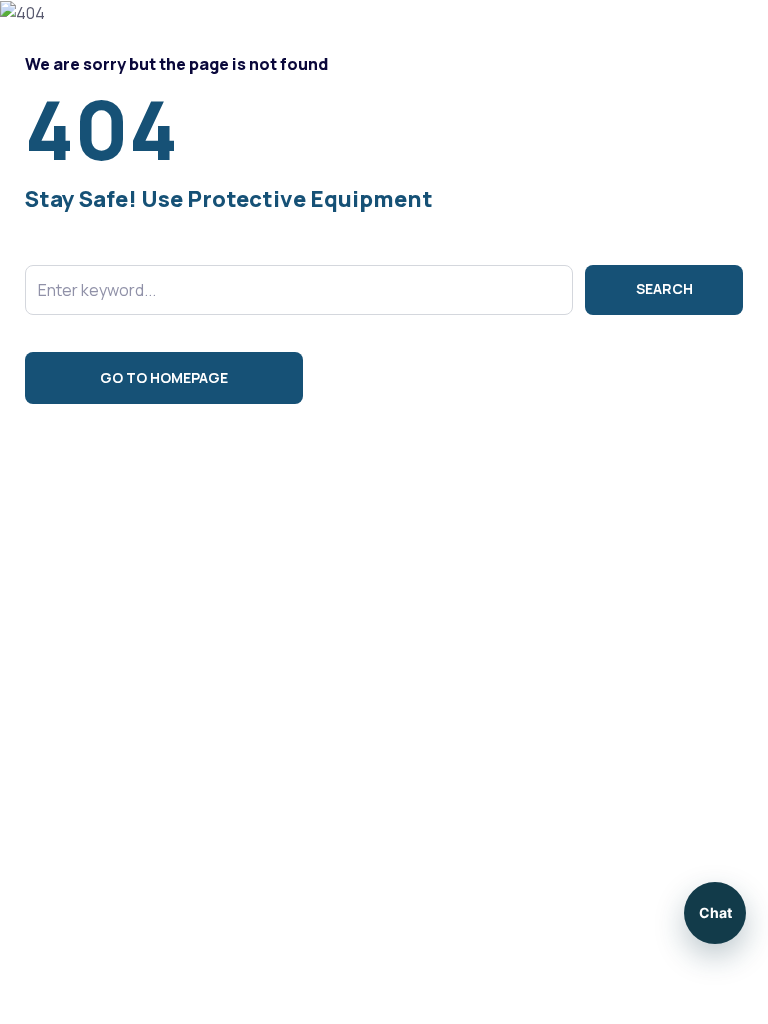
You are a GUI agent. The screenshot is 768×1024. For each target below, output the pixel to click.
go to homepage (164, 377)
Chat (715, 912)
